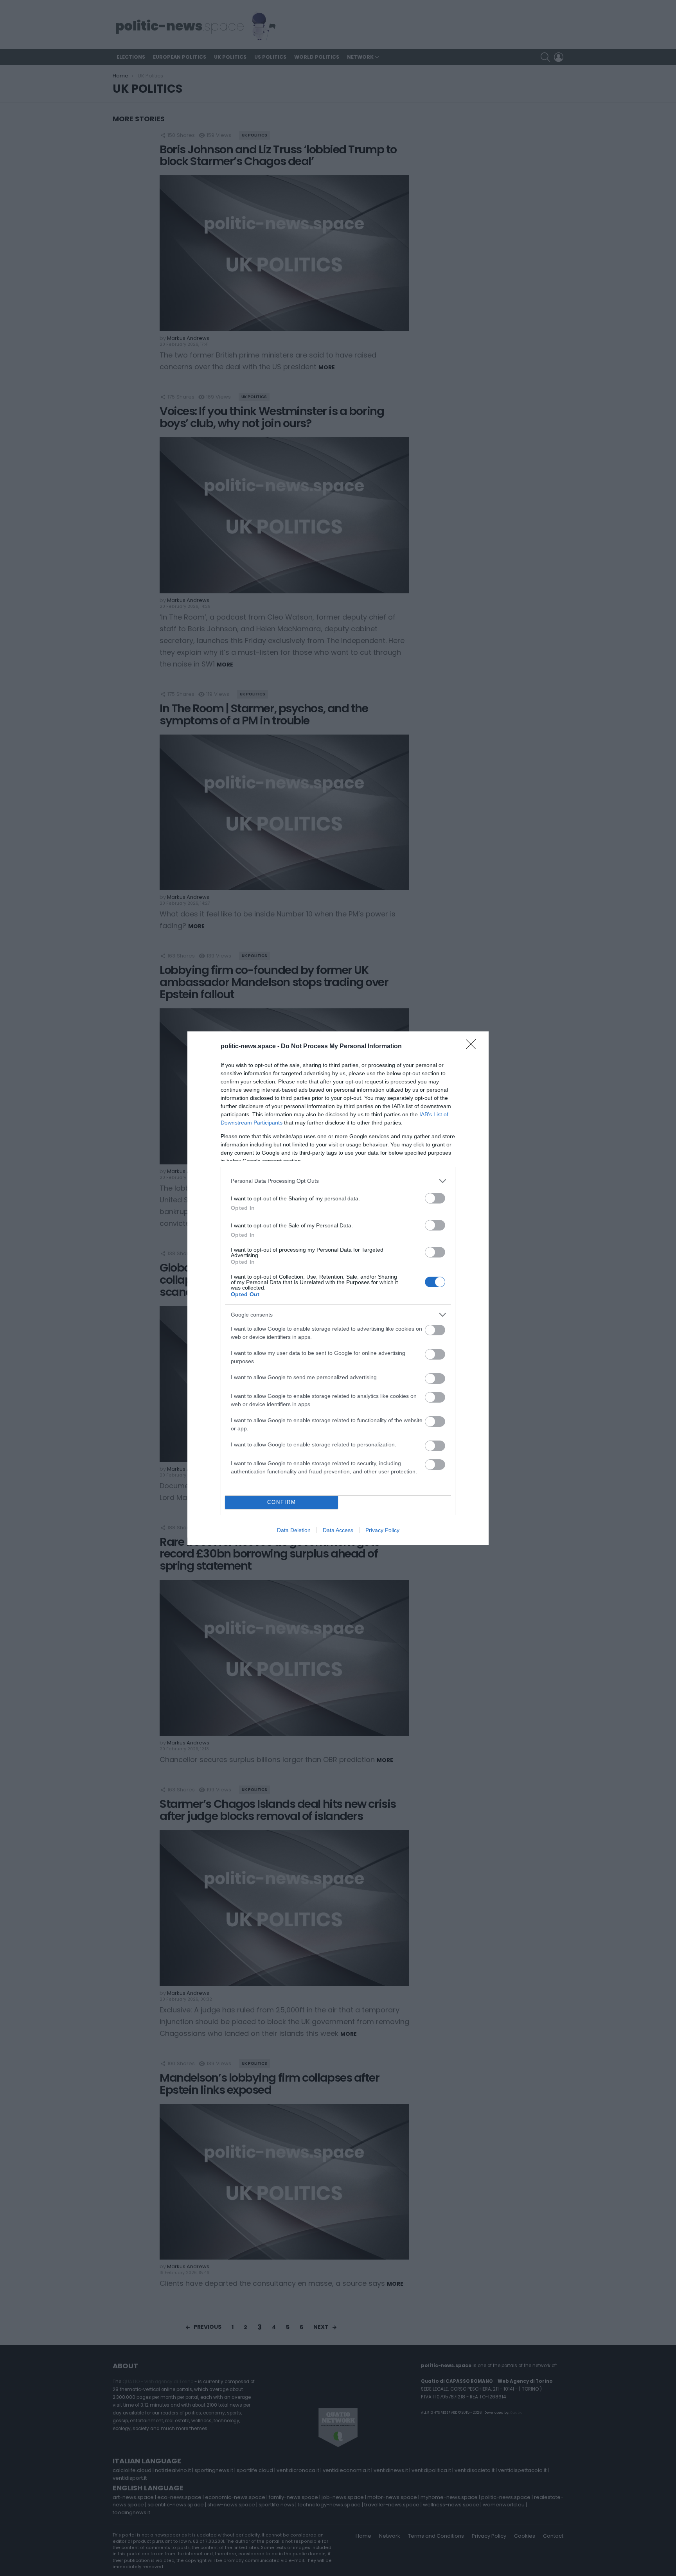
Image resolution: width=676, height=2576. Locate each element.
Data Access (338, 1530)
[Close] (473, 1047)
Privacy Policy (382, 1530)
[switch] (435, 1198)
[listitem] (338, 1181)
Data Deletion (294, 1530)
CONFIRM (282, 1502)
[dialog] (338, 1288)
